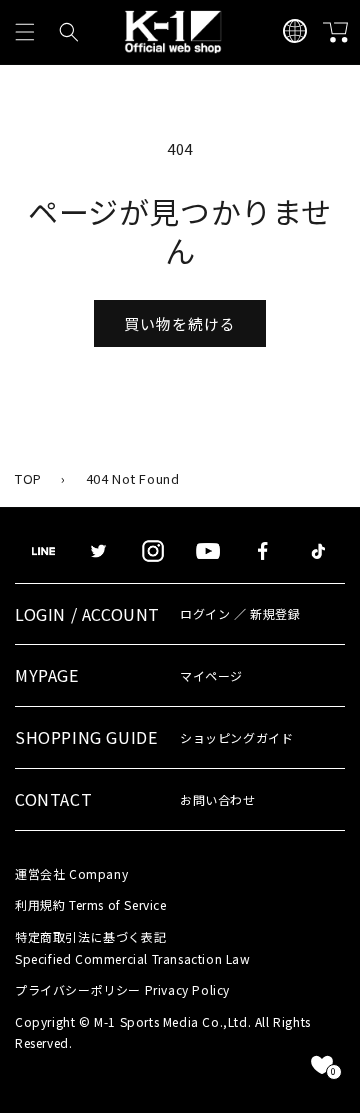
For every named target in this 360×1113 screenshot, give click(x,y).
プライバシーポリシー (122, 989)
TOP (28, 478)
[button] (25, 32)
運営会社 (71, 873)
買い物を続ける (180, 323)
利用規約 (91, 904)
